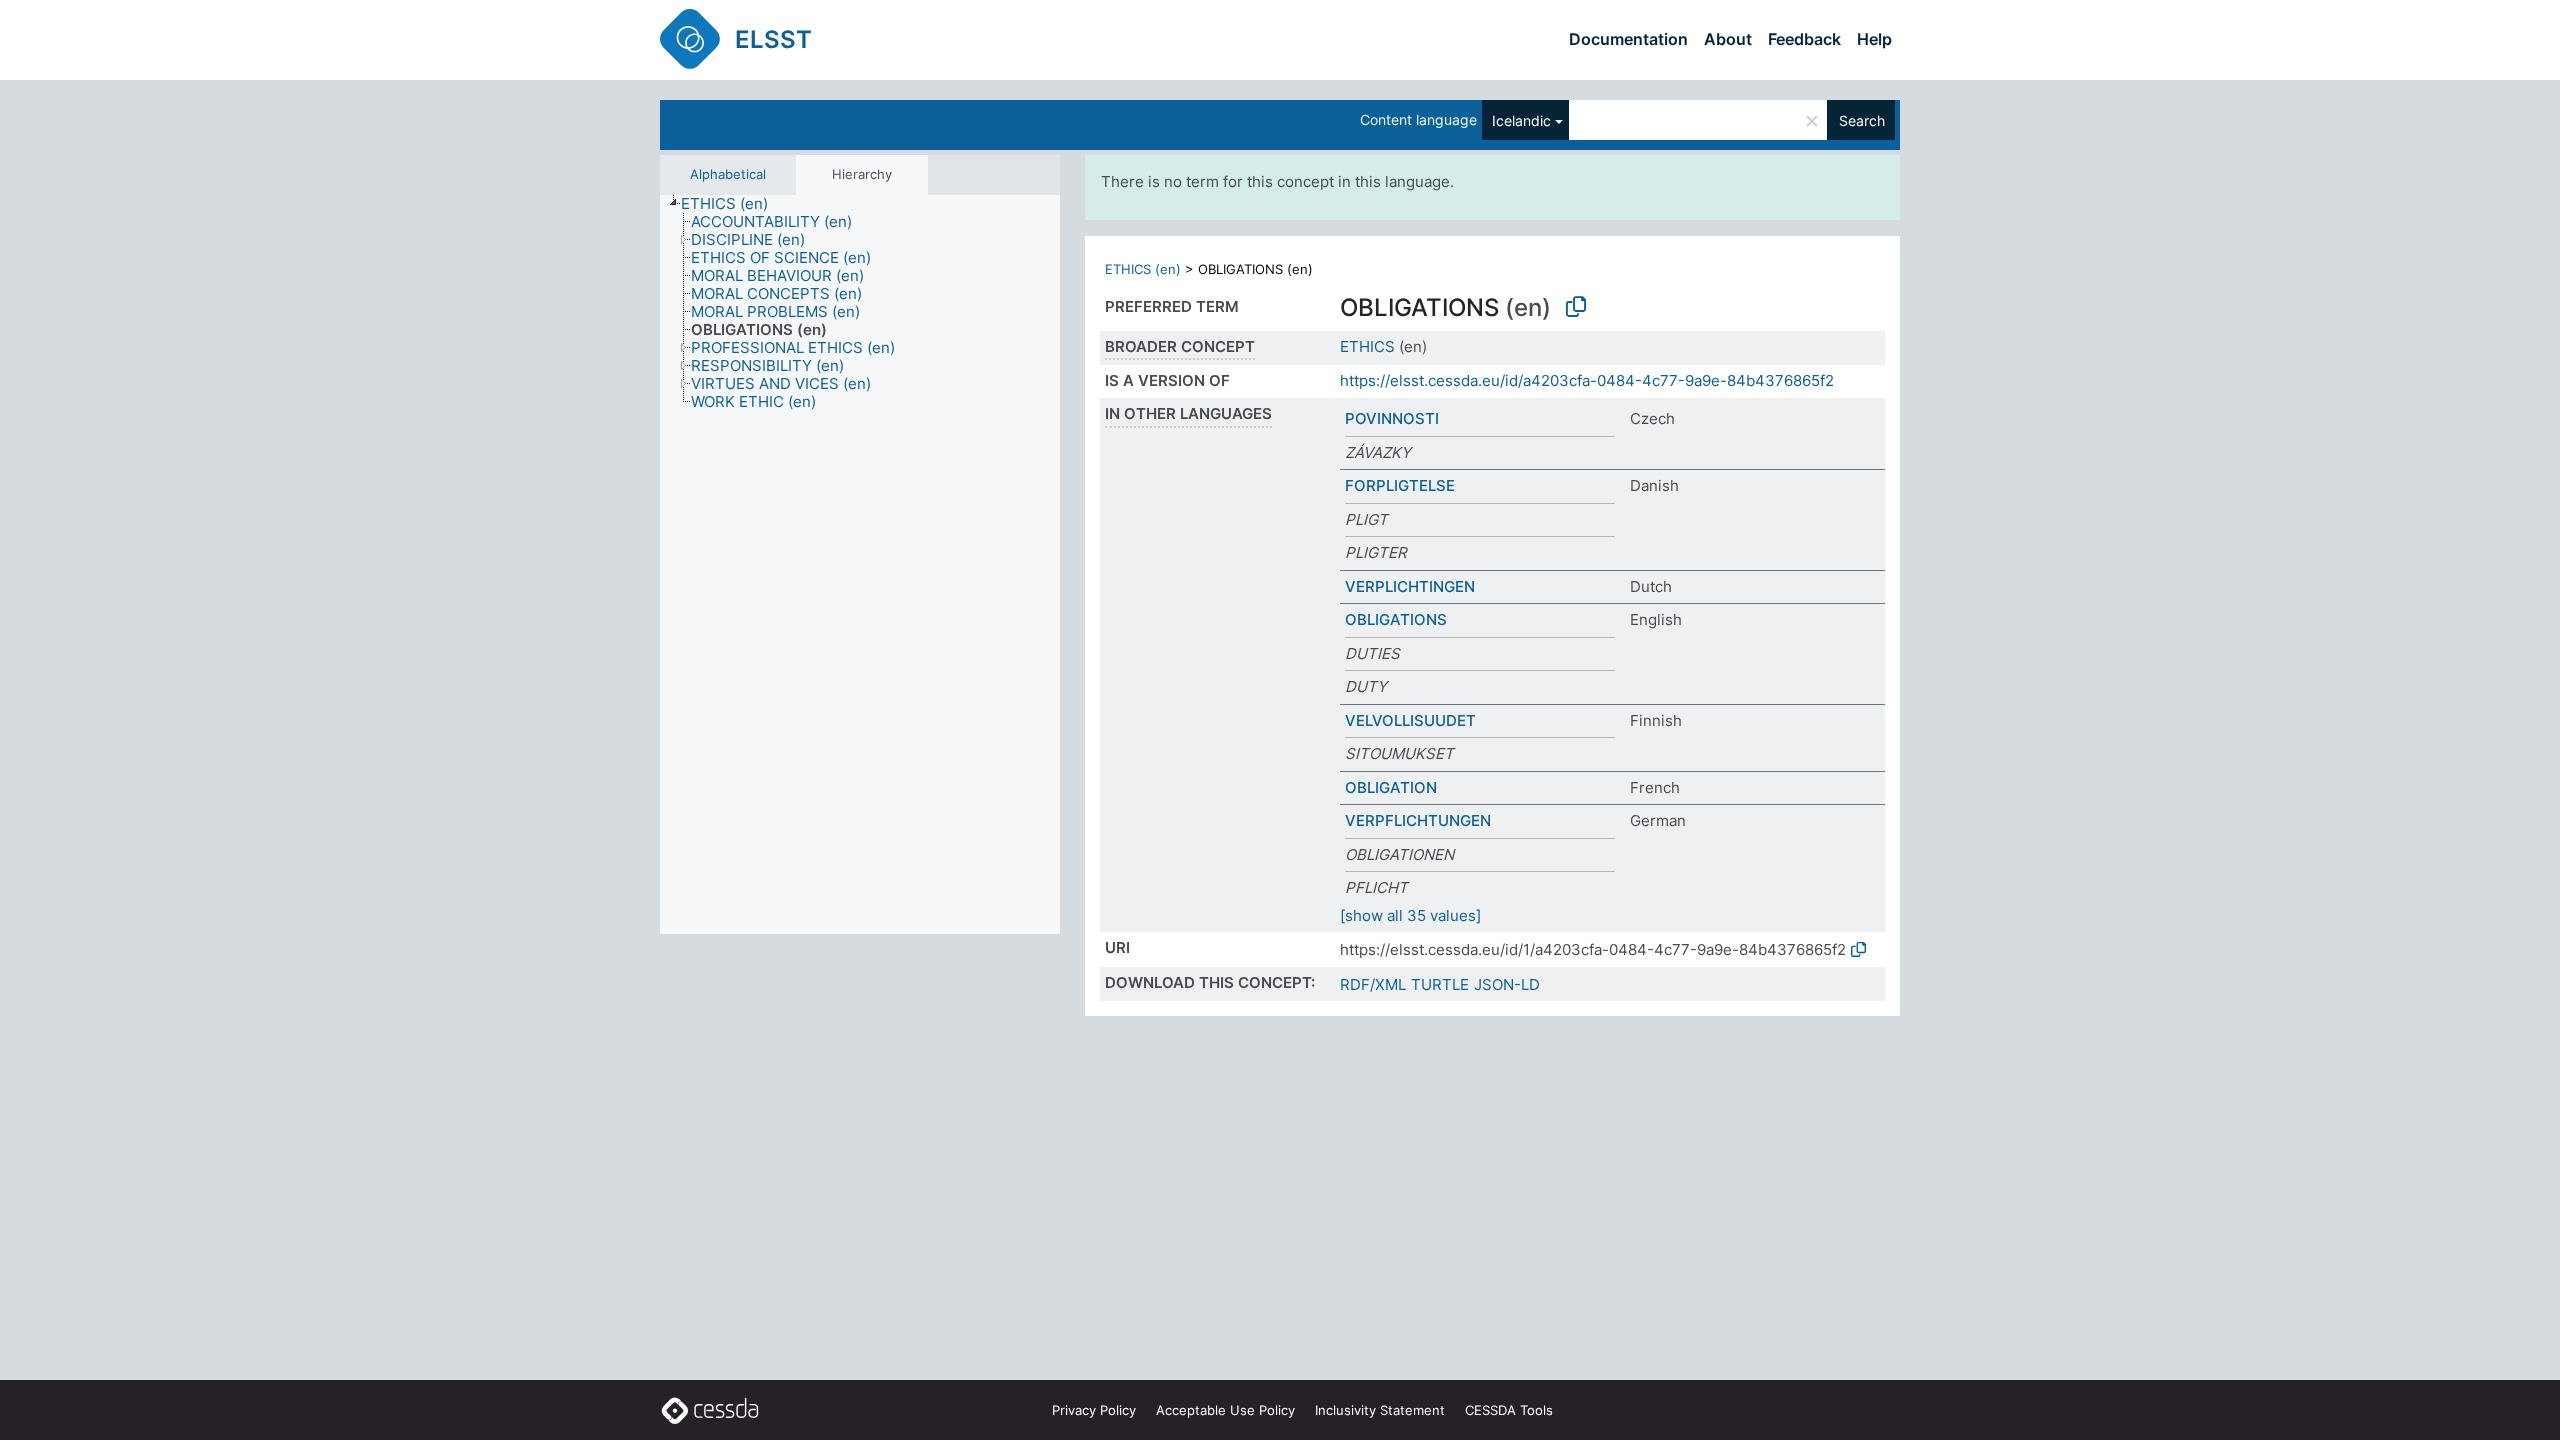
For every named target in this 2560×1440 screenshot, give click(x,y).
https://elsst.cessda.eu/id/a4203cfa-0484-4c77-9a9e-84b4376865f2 (1587, 380)
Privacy (1094, 1410)
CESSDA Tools (1509, 1410)
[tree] (860, 565)
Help (1874, 39)
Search (1862, 120)
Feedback (1804, 39)
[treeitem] (733, 204)
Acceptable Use (1225, 1410)
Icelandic (1521, 120)
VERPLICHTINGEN (1410, 586)
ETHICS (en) (1143, 269)
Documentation (1628, 39)
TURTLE (1440, 984)
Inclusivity (1380, 1410)
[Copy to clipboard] (1576, 307)
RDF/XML (1373, 984)
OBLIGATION (1391, 787)
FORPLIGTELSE (1400, 485)
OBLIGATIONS (1396, 619)
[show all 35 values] (1410, 915)
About (1728, 39)
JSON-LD (1507, 984)
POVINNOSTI (1392, 418)
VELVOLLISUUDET (1410, 720)
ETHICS (1367, 346)
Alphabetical (728, 174)
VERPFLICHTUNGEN (1418, 820)
